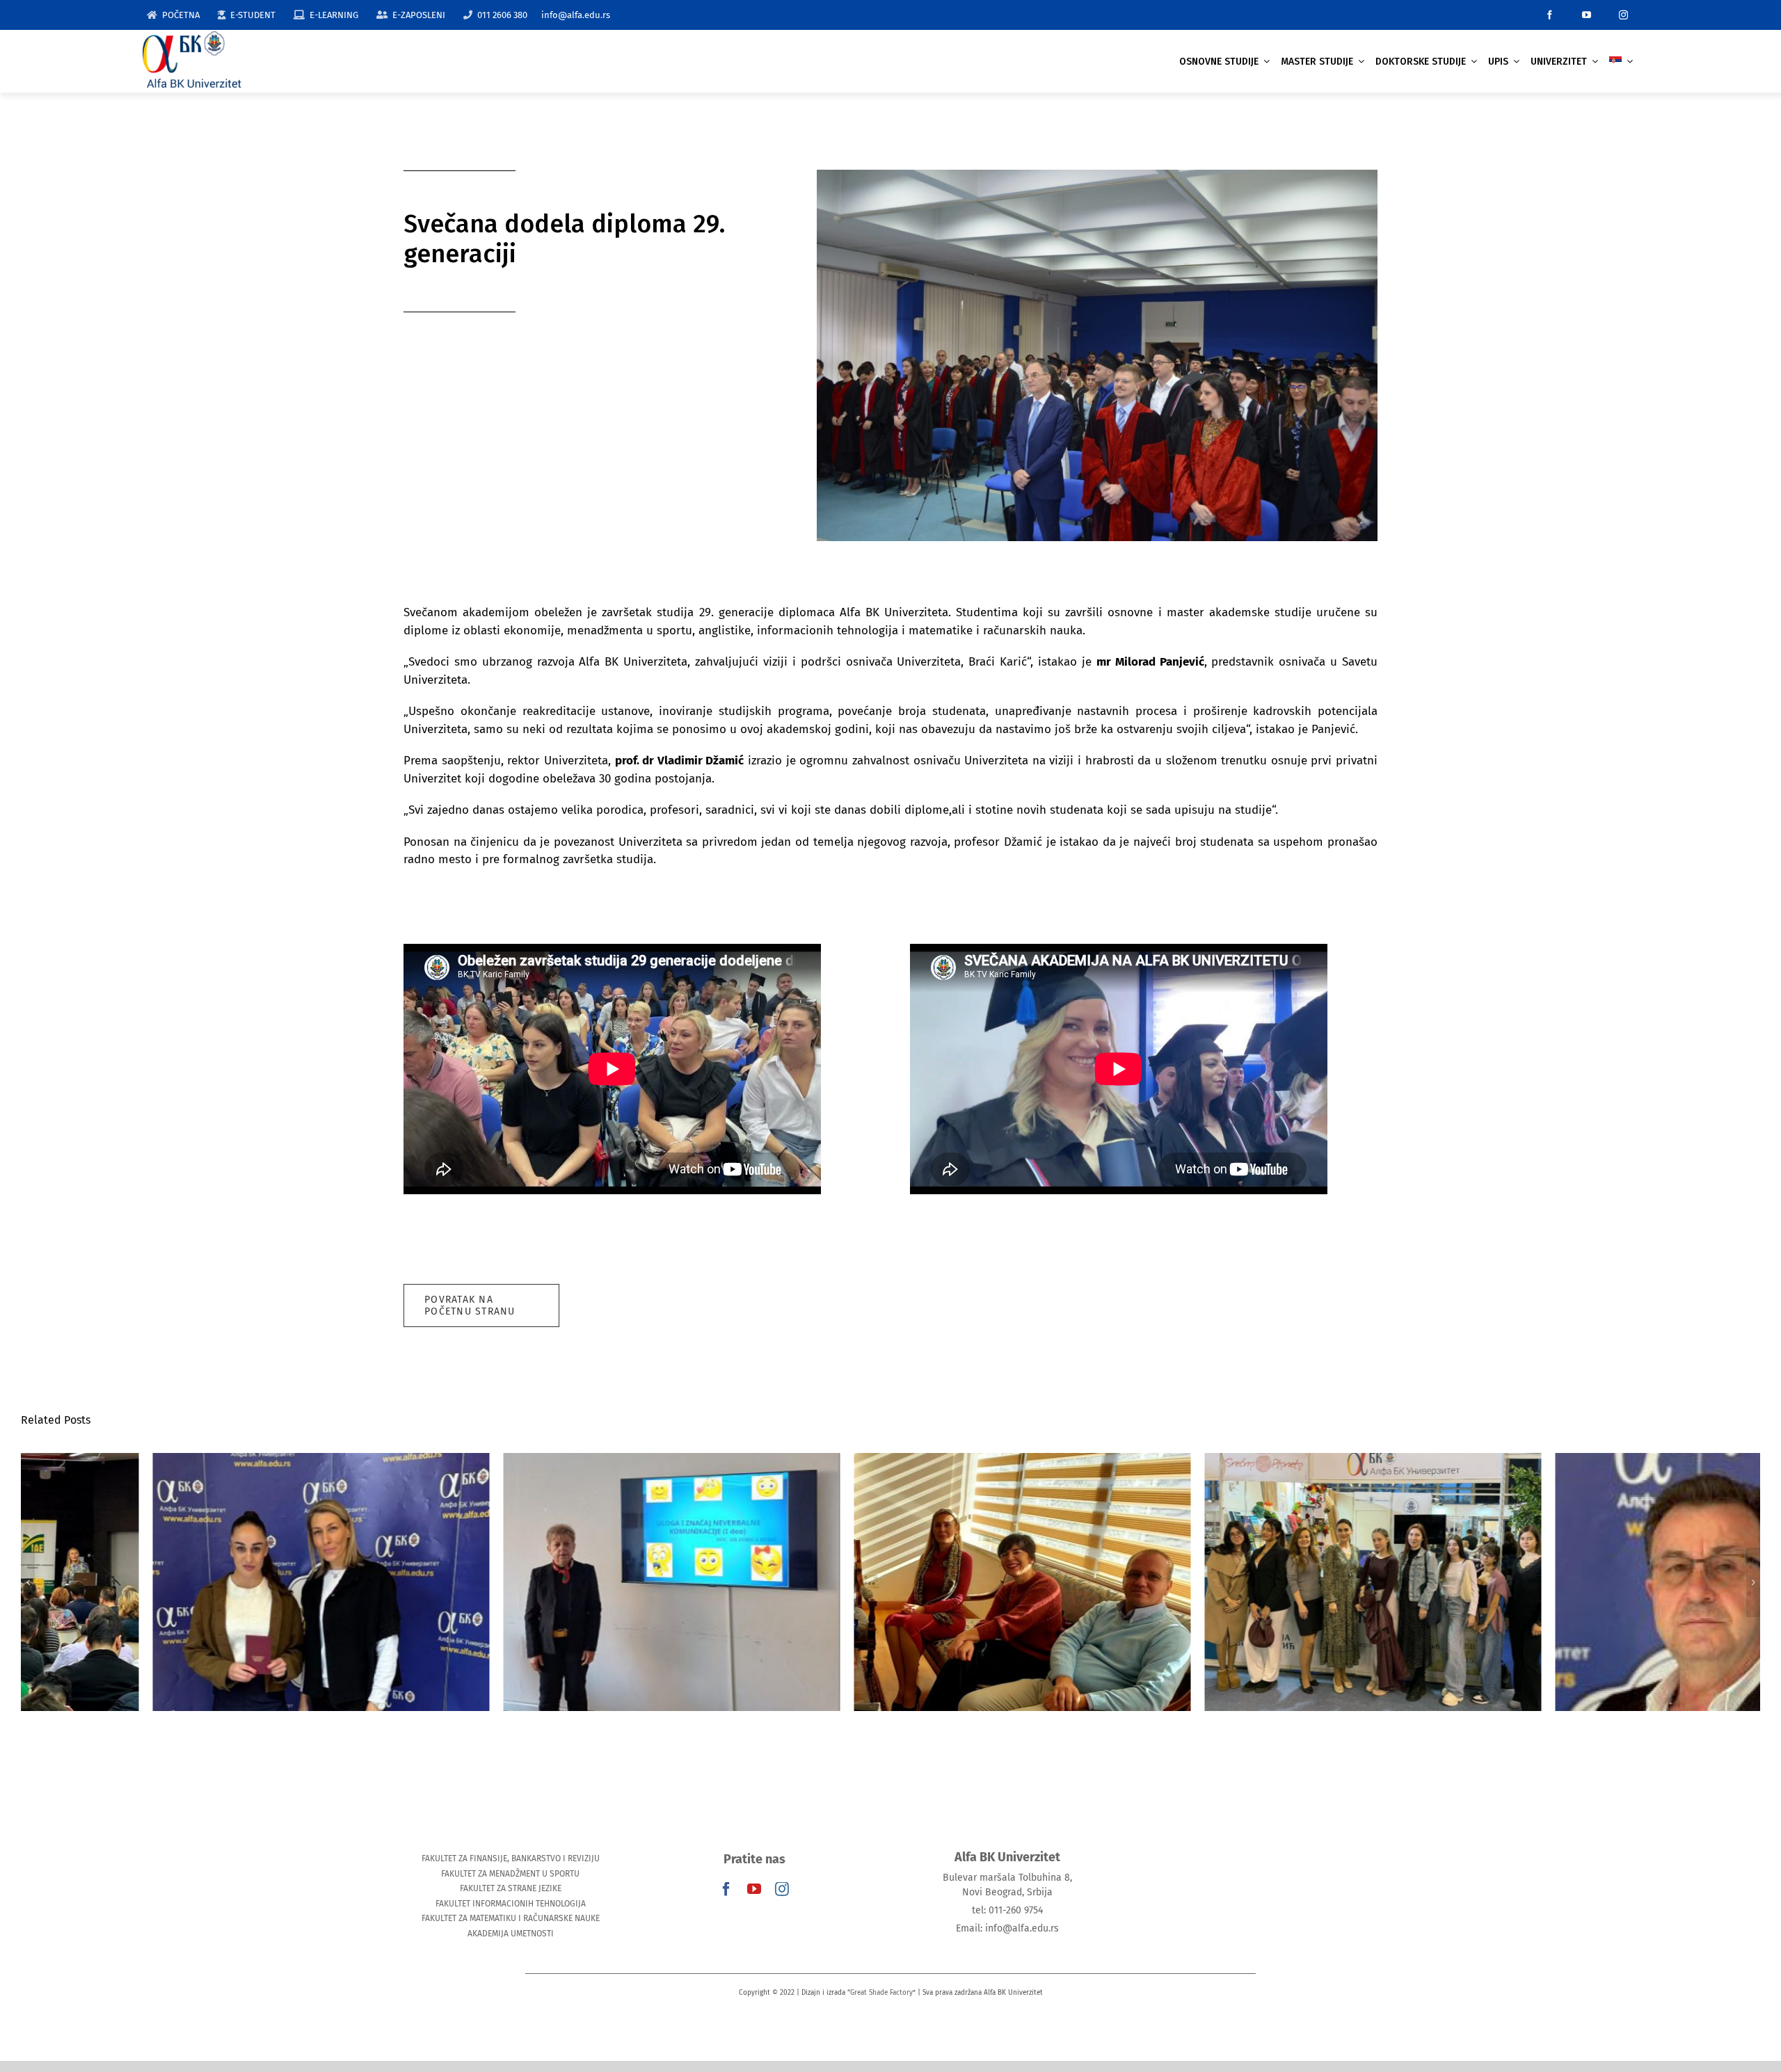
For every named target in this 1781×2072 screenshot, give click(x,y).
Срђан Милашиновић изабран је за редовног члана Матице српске (1592, 1561)
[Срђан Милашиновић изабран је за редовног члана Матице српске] (1592, 1582)
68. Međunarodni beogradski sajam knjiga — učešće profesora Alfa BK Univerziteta (1241, 1561)
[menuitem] (1621, 62)
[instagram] (1623, 15)
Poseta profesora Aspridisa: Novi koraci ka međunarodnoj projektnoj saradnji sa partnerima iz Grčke (891, 1553)
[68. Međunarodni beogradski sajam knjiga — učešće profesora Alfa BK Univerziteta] (1241, 1582)
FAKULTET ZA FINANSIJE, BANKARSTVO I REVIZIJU (511, 1858)
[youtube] (1587, 15)
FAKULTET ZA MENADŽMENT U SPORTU (510, 1874)
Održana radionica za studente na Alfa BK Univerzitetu (540, 1561)
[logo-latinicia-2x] (192, 37)
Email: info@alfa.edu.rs (1007, 1928)
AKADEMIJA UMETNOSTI (511, 1934)
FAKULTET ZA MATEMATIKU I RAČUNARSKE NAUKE (511, 1918)
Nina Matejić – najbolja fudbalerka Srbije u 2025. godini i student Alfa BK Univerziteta (190, 1561)
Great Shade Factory (881, 1993)
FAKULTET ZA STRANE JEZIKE (511, 1888)
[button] (28, 1582)
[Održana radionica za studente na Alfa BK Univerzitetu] (540, 1582)
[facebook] (1550, 15)
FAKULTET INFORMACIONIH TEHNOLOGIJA (511, 1904)
